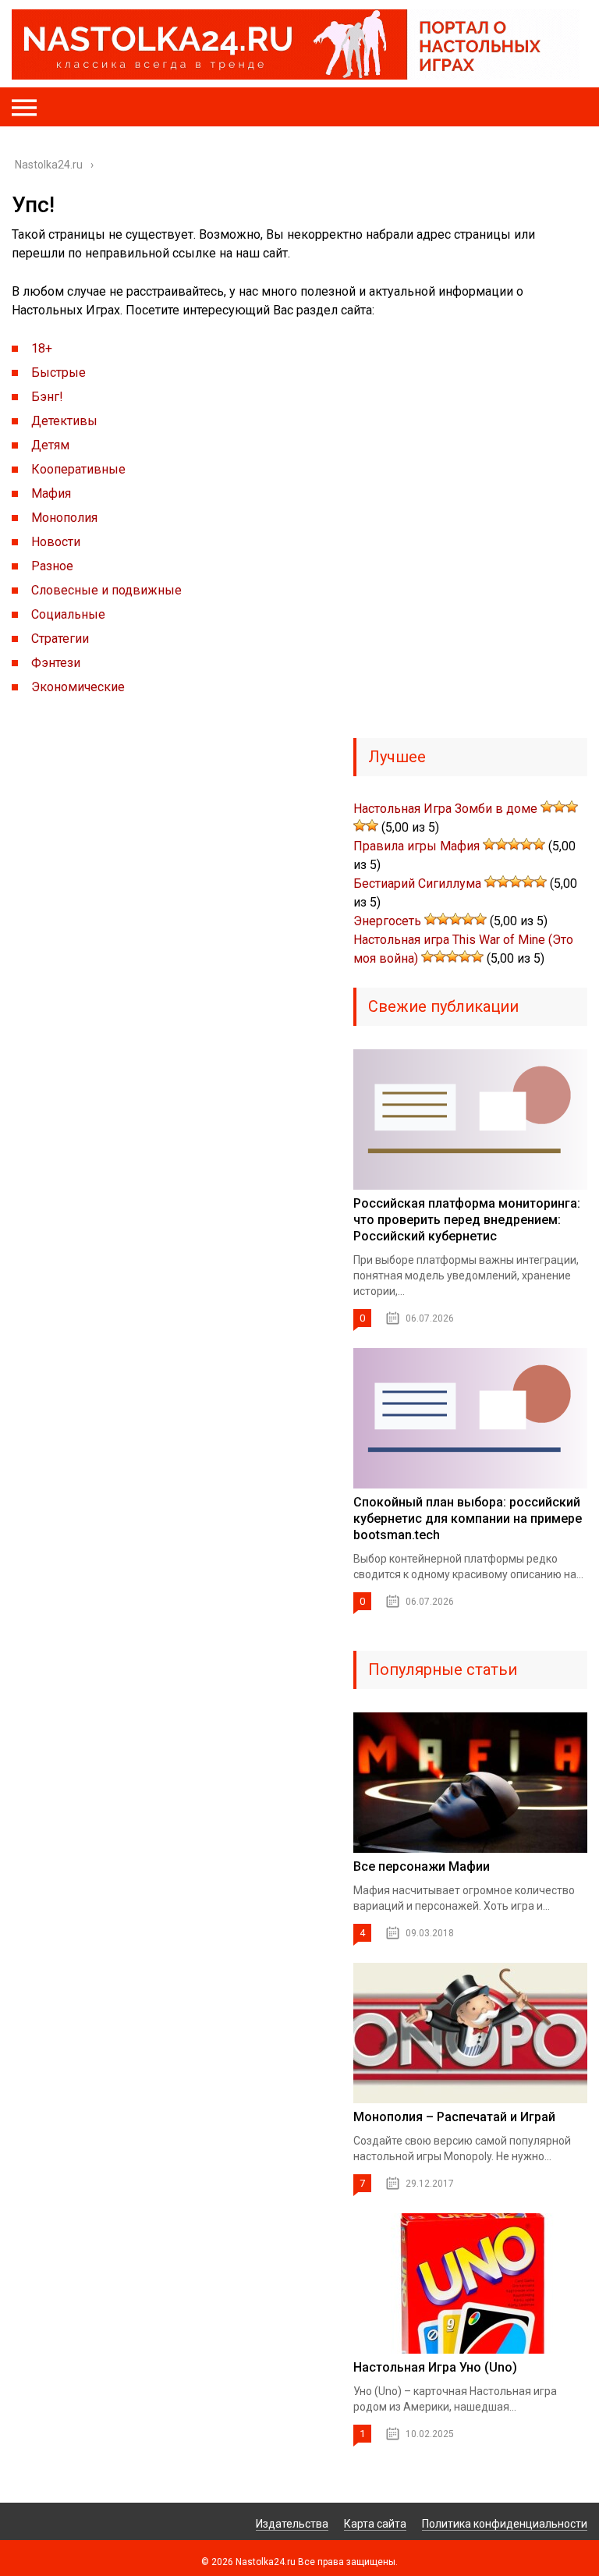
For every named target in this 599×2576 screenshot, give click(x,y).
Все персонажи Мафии (422, 1866)
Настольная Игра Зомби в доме (445, 809)
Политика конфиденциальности (505, 2524)
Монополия (64, 518)
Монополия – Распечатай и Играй (454, 2117)
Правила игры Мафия (416, 846)
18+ (42, 348)
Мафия (51, 493)
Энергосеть (387, 921)
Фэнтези (56, 663)
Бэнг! (47, 397)
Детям (50, 445)
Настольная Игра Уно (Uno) (435, 2367)
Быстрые (58, 373)
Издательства (292, 2524)
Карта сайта (375, 2524)
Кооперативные (78, 469)
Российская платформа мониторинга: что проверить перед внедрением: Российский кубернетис (467, 1220)
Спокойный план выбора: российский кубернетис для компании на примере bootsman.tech (468, 1519)
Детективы (64, 421)
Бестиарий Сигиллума (417, 884)
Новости (56, 542)
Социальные (68, 614)
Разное (52, 566)
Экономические (78, 687)
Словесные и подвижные (106, 590)
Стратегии (60, 639)
